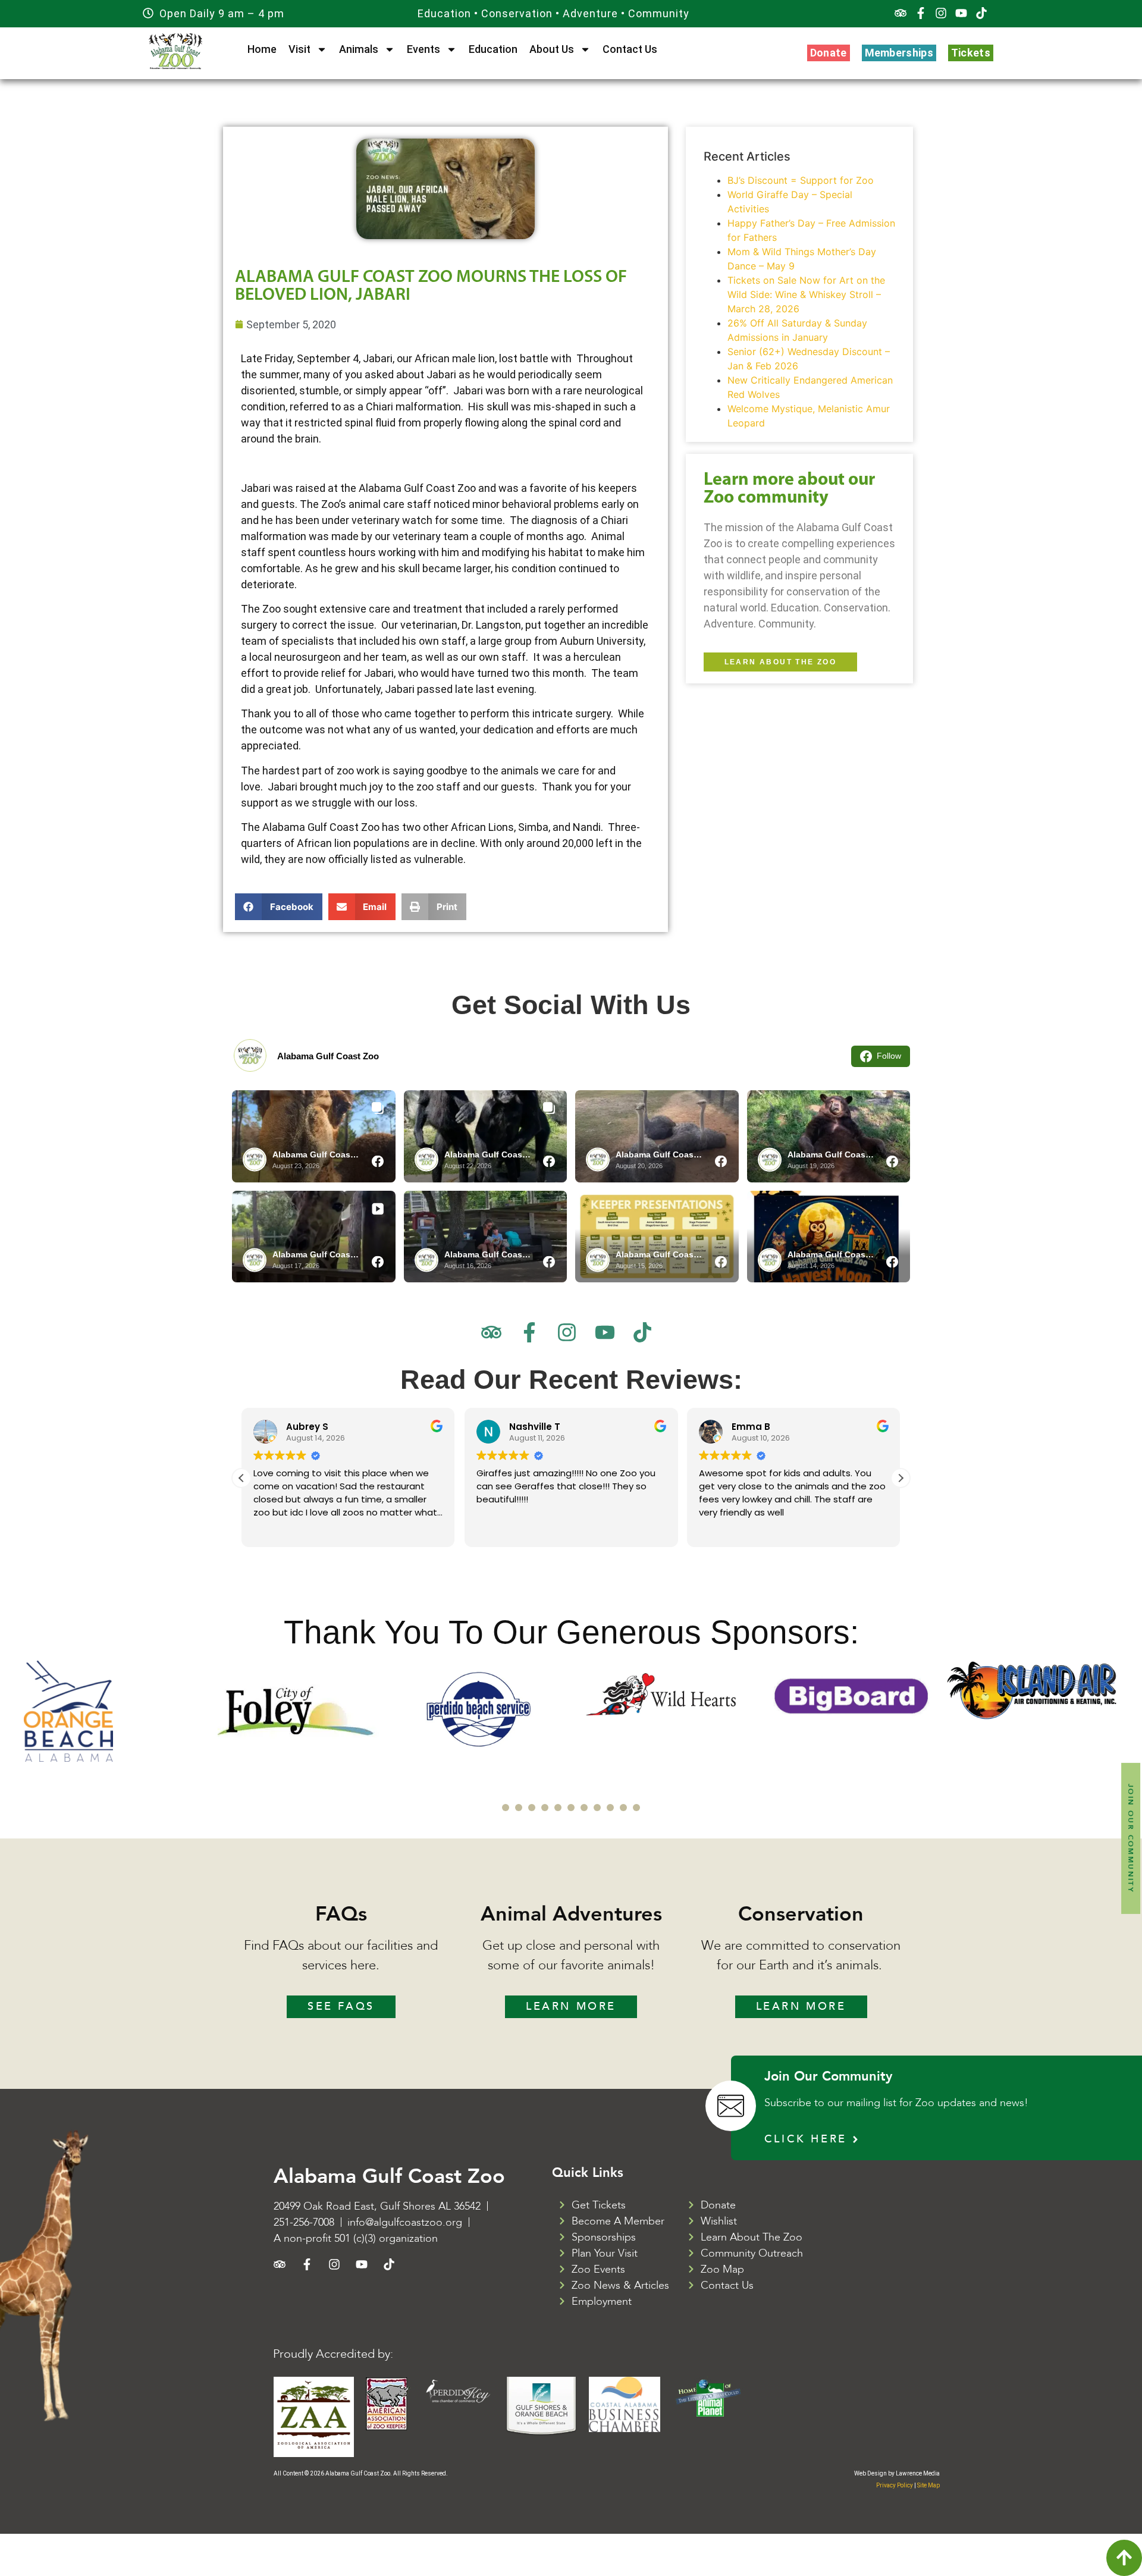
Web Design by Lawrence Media (897, 2473)
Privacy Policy (895, 2485)
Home (262, 49)
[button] (279, 907)
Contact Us (630, 49)
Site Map (928, 2485)
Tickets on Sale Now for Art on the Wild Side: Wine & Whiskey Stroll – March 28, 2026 (806, 294)
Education (493, 49)
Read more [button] (721, 1529)
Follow (889, 1056)
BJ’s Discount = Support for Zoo (801, 180)
